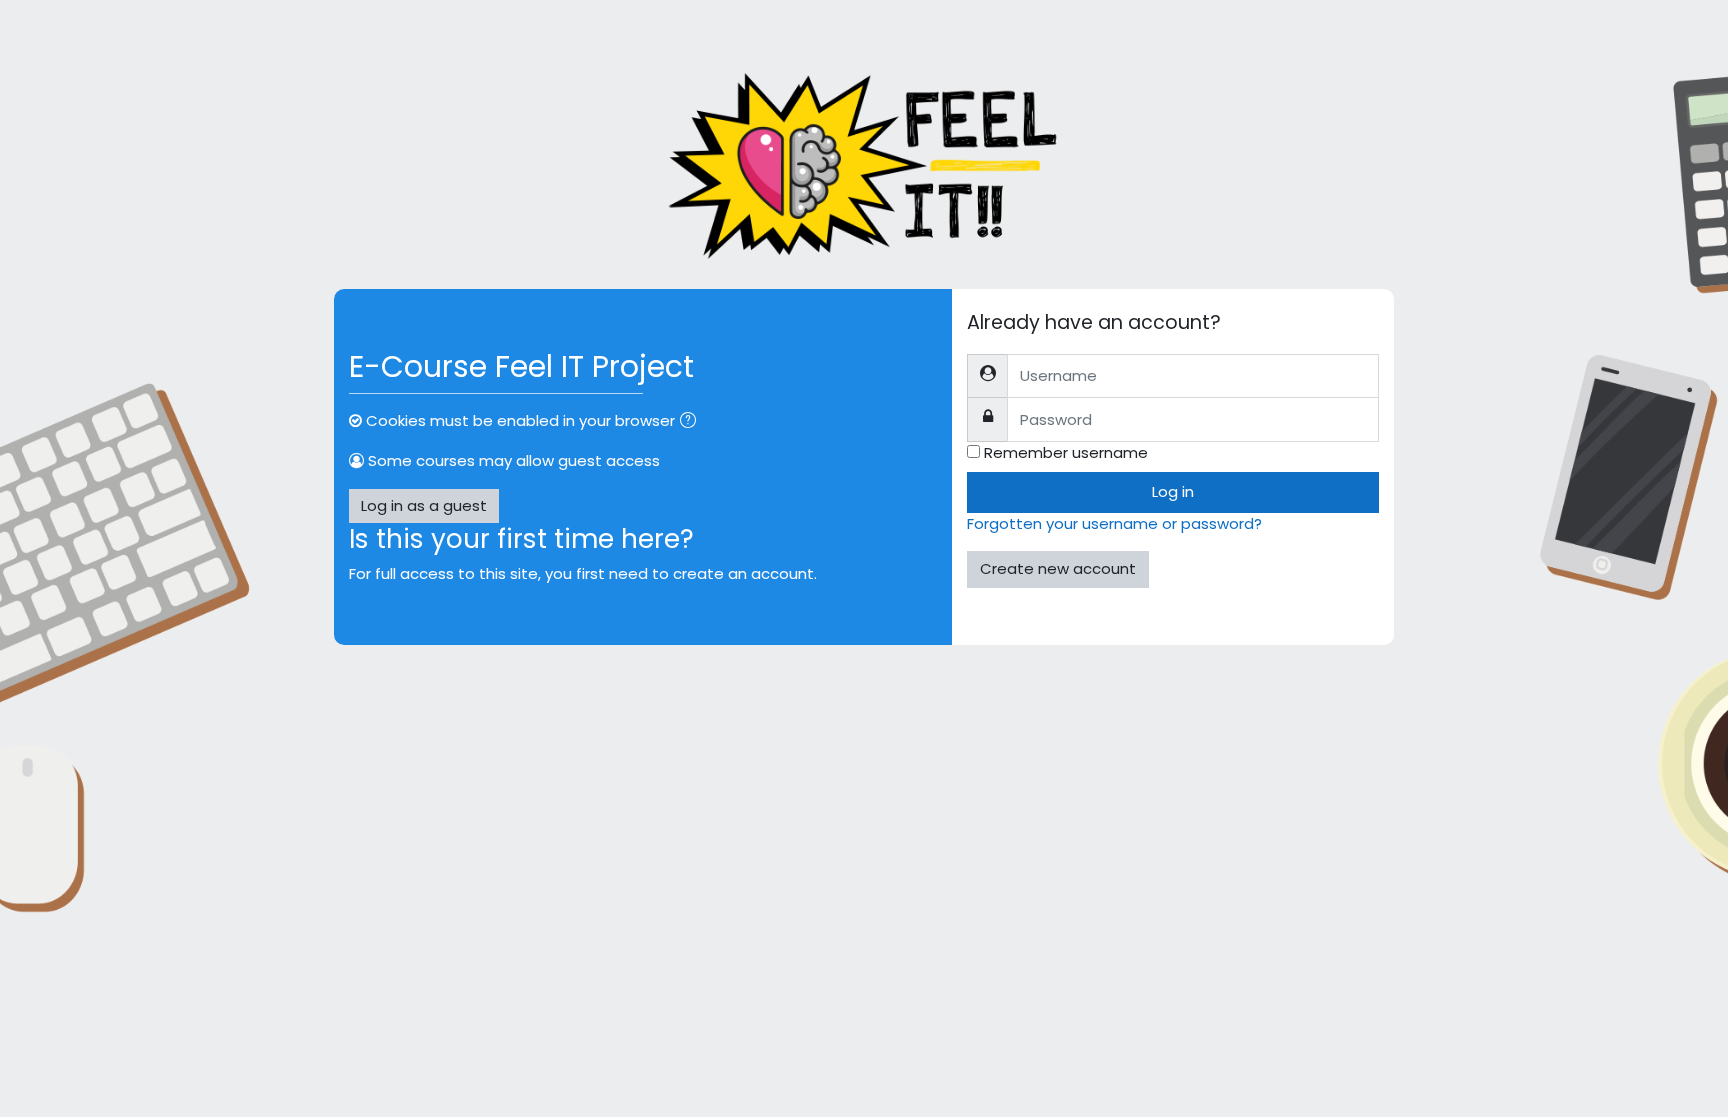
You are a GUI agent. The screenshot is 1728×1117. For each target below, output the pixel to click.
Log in (1173, 491)
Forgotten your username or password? (1114, 523)
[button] (692, 422)
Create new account (1058, 568)
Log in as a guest (424, 505)
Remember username (1066, 452)
